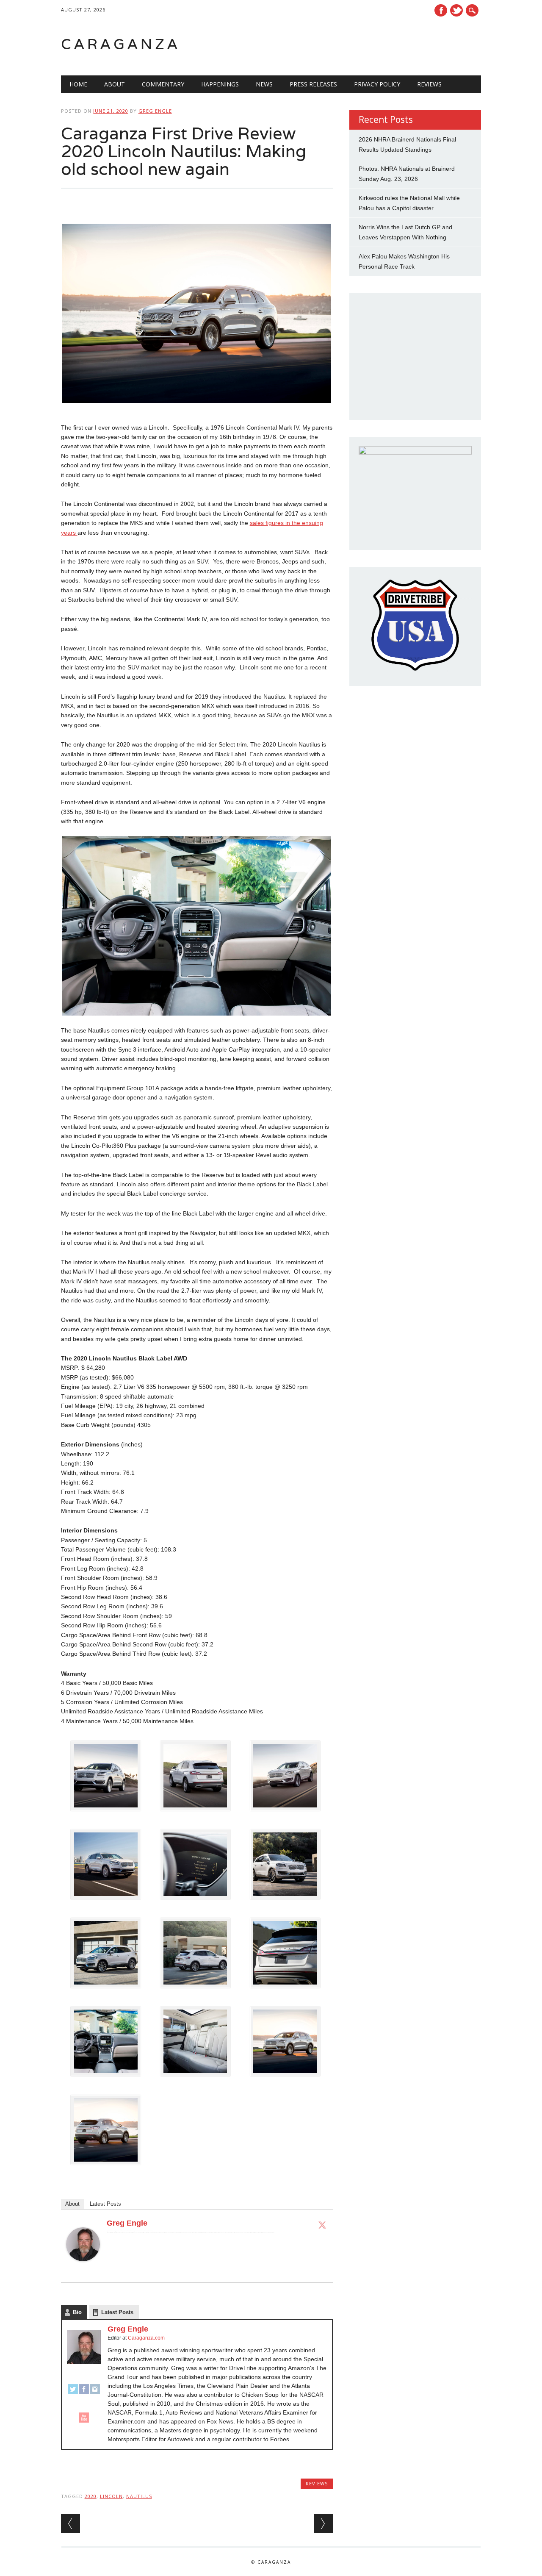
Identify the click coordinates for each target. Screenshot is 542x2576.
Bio (77, 2312)
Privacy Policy (377, 84)
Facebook (441, 10)
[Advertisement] (373, 44)
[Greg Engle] (83, 2269)
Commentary (163, 84)
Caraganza (121, 44)
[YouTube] (84, 2421)
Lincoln (111, 2496)
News (264, 84)
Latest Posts (105, 2204)
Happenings (220, 84)
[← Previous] (71, 2524)
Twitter (456, 10)
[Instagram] (95, 2393)
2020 (91, 2496)
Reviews (429, 84)
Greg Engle (155, 111)
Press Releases (313, 84)
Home (78, 84)
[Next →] (323, 2524)
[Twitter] (322, 2225)
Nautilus (139, 2496)
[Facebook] (84, 2393)
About (115, 84)
